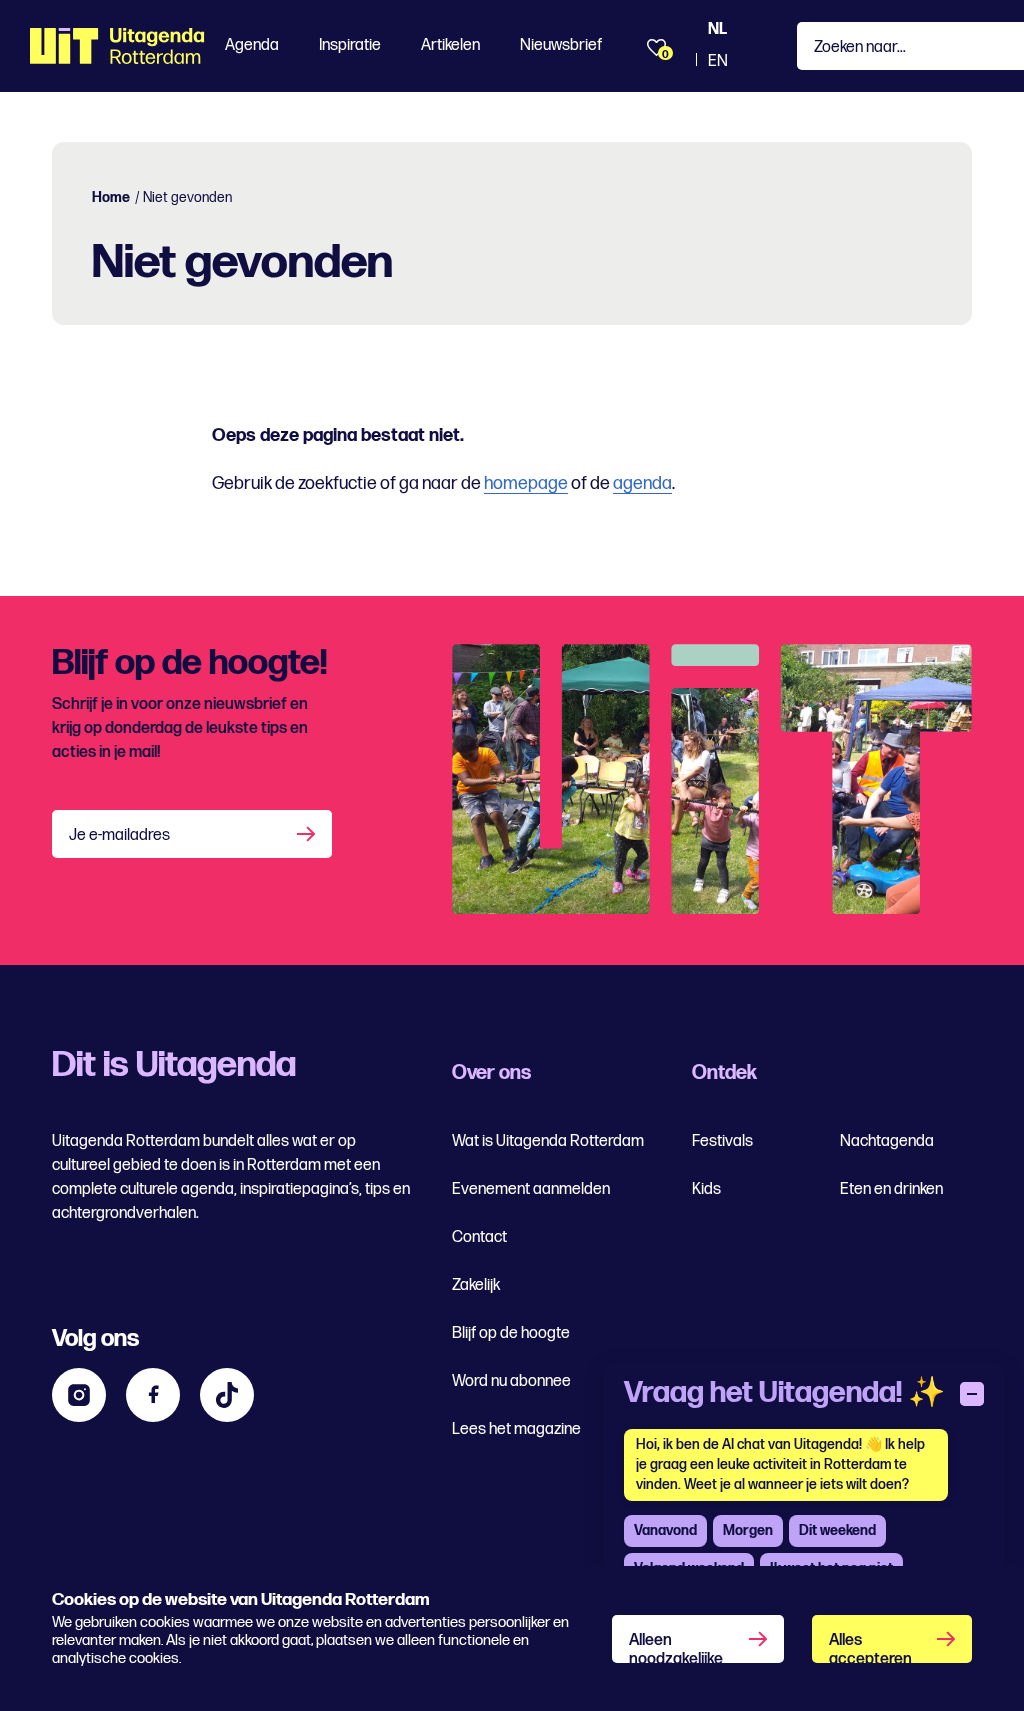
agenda (642, 483)
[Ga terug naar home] (117, 46)
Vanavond (665, 1530)
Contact (479, 1237)
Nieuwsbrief (561, 45)
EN (718, 61)
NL (717, 29)
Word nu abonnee (511, 1381)
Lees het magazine (516, 1429)
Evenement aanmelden (531, 1189)
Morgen (748, 1530)
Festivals (722, 1141)
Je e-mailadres (119, 835)
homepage (526, 483)
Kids (706, 1189)
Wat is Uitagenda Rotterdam (548, 1141)
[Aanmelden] (308, 834)
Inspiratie (350, 45)
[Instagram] (79, 1395)
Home (111, 197)
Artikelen (450, 45)
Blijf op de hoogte (511, 1333)
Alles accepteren (870, 1647)
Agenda (252, 45)
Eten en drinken (891, 1189)
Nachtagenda (887, 1141)
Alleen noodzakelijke (676, 1647)
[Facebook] (153, 1395)
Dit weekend (837, 1530)
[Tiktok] (227, 1395)
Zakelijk (476, 1285)
